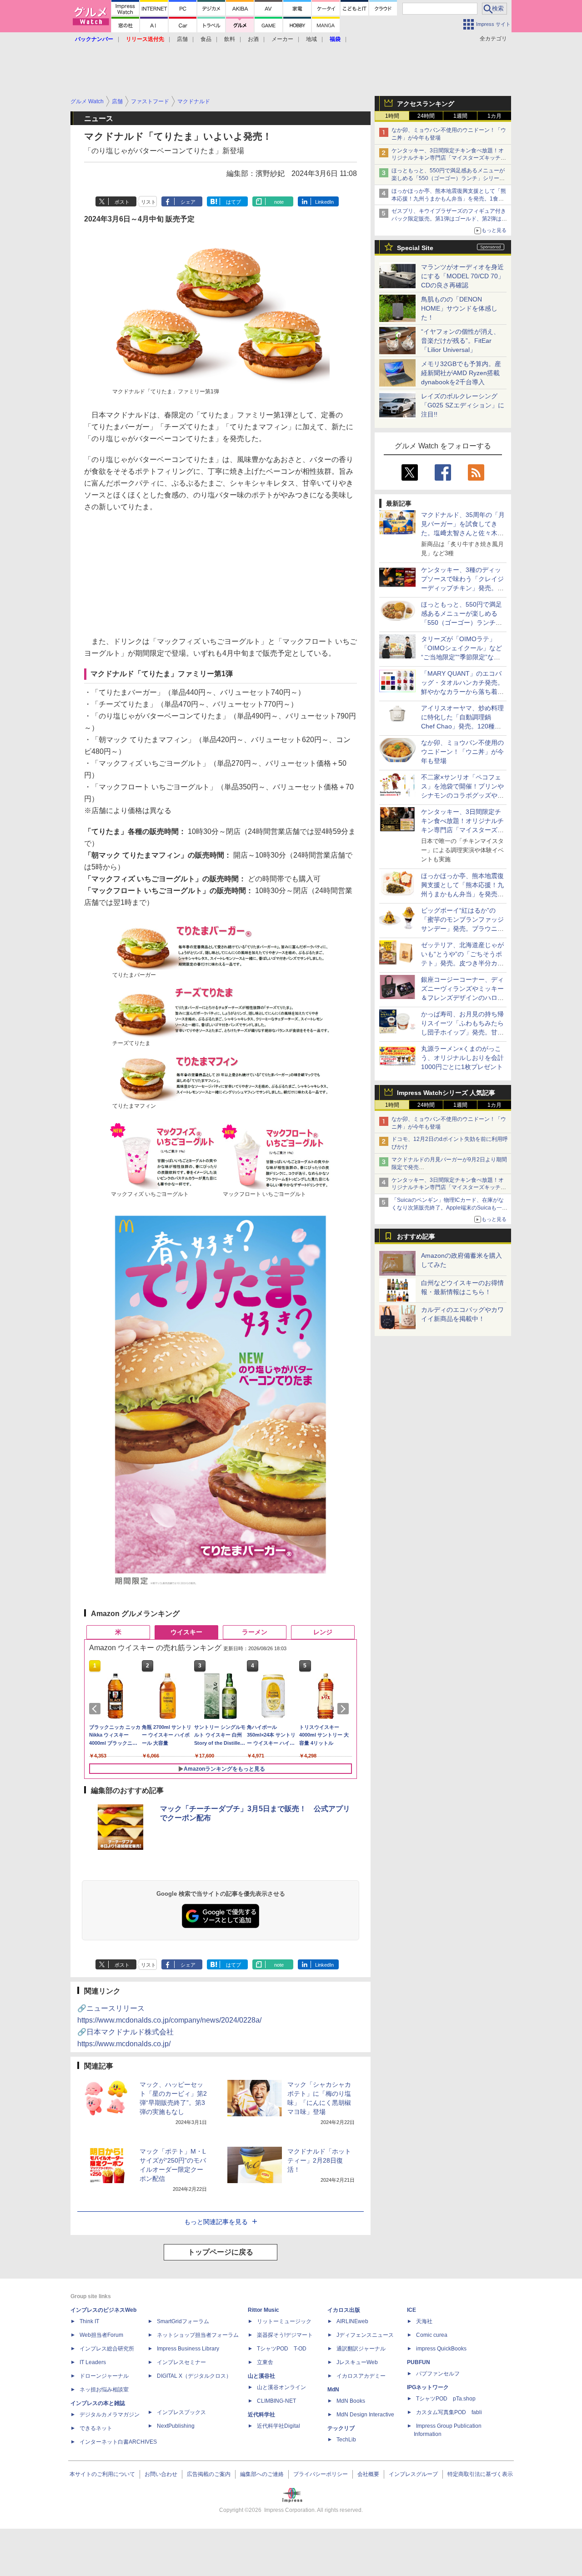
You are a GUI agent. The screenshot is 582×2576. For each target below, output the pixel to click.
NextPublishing (176, 2426)
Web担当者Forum (101, 2335)
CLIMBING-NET (276, 2401)
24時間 (426, 116)
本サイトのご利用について (102, 2474)
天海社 (424, 2321)
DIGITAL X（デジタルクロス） (194, 2376)
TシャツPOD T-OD (282, 2349)
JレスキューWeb (357, 2362)
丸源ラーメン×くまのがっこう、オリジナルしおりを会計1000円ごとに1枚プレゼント (462, 1058)
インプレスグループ (413, 2474)
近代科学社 (261, 2415)
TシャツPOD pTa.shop (446, 2399)
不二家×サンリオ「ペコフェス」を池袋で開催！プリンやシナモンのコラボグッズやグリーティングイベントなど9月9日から (462, 795)
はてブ (233, 202)
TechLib (346, 2440)
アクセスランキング (426, 104)
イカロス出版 (344, 2310)
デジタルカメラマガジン (110, 2415)
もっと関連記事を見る (216, 2222)
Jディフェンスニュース (365, 2335)
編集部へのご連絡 (262, 2474)
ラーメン (255, 1632)
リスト (148, 202)
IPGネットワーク (428, 2387)
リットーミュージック (284, 2321)
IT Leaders (93, 2362)
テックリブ (341, 2428)
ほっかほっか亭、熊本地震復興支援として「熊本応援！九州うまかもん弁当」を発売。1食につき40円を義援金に (449, 199)
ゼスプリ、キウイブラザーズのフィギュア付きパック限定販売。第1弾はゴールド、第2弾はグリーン (449, 219)
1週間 (460, 116)
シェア (188, 202)
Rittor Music (263, 2310)
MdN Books (351, 2401)
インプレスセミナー (181, 2362)
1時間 (392, 116)
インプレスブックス (181, 2412)
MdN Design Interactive (365, 2415)
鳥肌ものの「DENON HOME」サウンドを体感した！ (459, 308)
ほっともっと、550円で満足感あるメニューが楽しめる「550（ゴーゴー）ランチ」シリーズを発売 (448, 178)
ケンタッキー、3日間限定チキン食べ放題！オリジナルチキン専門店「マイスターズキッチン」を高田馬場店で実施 (448, 158)
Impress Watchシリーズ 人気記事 (446, 1093)
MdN (333, 2390)
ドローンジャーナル (104, 2376)
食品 (206, 39)
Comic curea (432, 2335)
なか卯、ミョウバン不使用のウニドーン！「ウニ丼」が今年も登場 (462, 752)
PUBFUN (419, 2362)
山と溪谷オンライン (281, 2387)
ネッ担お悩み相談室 (104, 2390)
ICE (411, 2310)
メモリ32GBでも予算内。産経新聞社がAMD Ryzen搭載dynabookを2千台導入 (461, 373)
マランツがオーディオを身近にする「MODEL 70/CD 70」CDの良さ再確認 (463, 276)
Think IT (89, 2321)
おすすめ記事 (416, 1236)
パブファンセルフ (438, 2374)
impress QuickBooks (441, 2349)
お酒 (253, 39)
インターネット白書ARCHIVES (118, 2442)
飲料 (230, 39)
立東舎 (265, 2362)
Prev (96, 1709)
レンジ (323, 1632)
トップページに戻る (221, 2252)
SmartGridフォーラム (183, 2321)
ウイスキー (186, 1632)
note (279, 202)
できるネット (96, 2428)
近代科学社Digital (278, 2426)
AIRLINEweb (352, 2321)
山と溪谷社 (261, 2376)
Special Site (415, 248)
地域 (311, 39)
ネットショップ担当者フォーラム (198, 2335)
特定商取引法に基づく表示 (480, 2474)
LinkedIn (324, 202)
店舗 (182, 39)
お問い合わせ (161, 2474)
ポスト (122, 202)
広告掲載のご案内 (209, 2474)
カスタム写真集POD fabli (449, 2412)
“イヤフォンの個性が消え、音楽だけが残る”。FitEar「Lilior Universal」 (460, 341)
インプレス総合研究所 (107, 2349)
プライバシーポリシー (321, 2474)
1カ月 (494, 116)
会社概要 (368, 2474)
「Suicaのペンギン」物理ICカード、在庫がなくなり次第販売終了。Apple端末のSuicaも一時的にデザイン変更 (449, 1208)
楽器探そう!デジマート (285, 2335)
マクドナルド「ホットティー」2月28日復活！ (319, 2160)
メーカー (282, 39)
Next (345, 1709)
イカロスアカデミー (361, 2376)
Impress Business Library (188, 2349)
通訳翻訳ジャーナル (361, 2349)
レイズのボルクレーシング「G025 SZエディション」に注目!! (463, 405)
